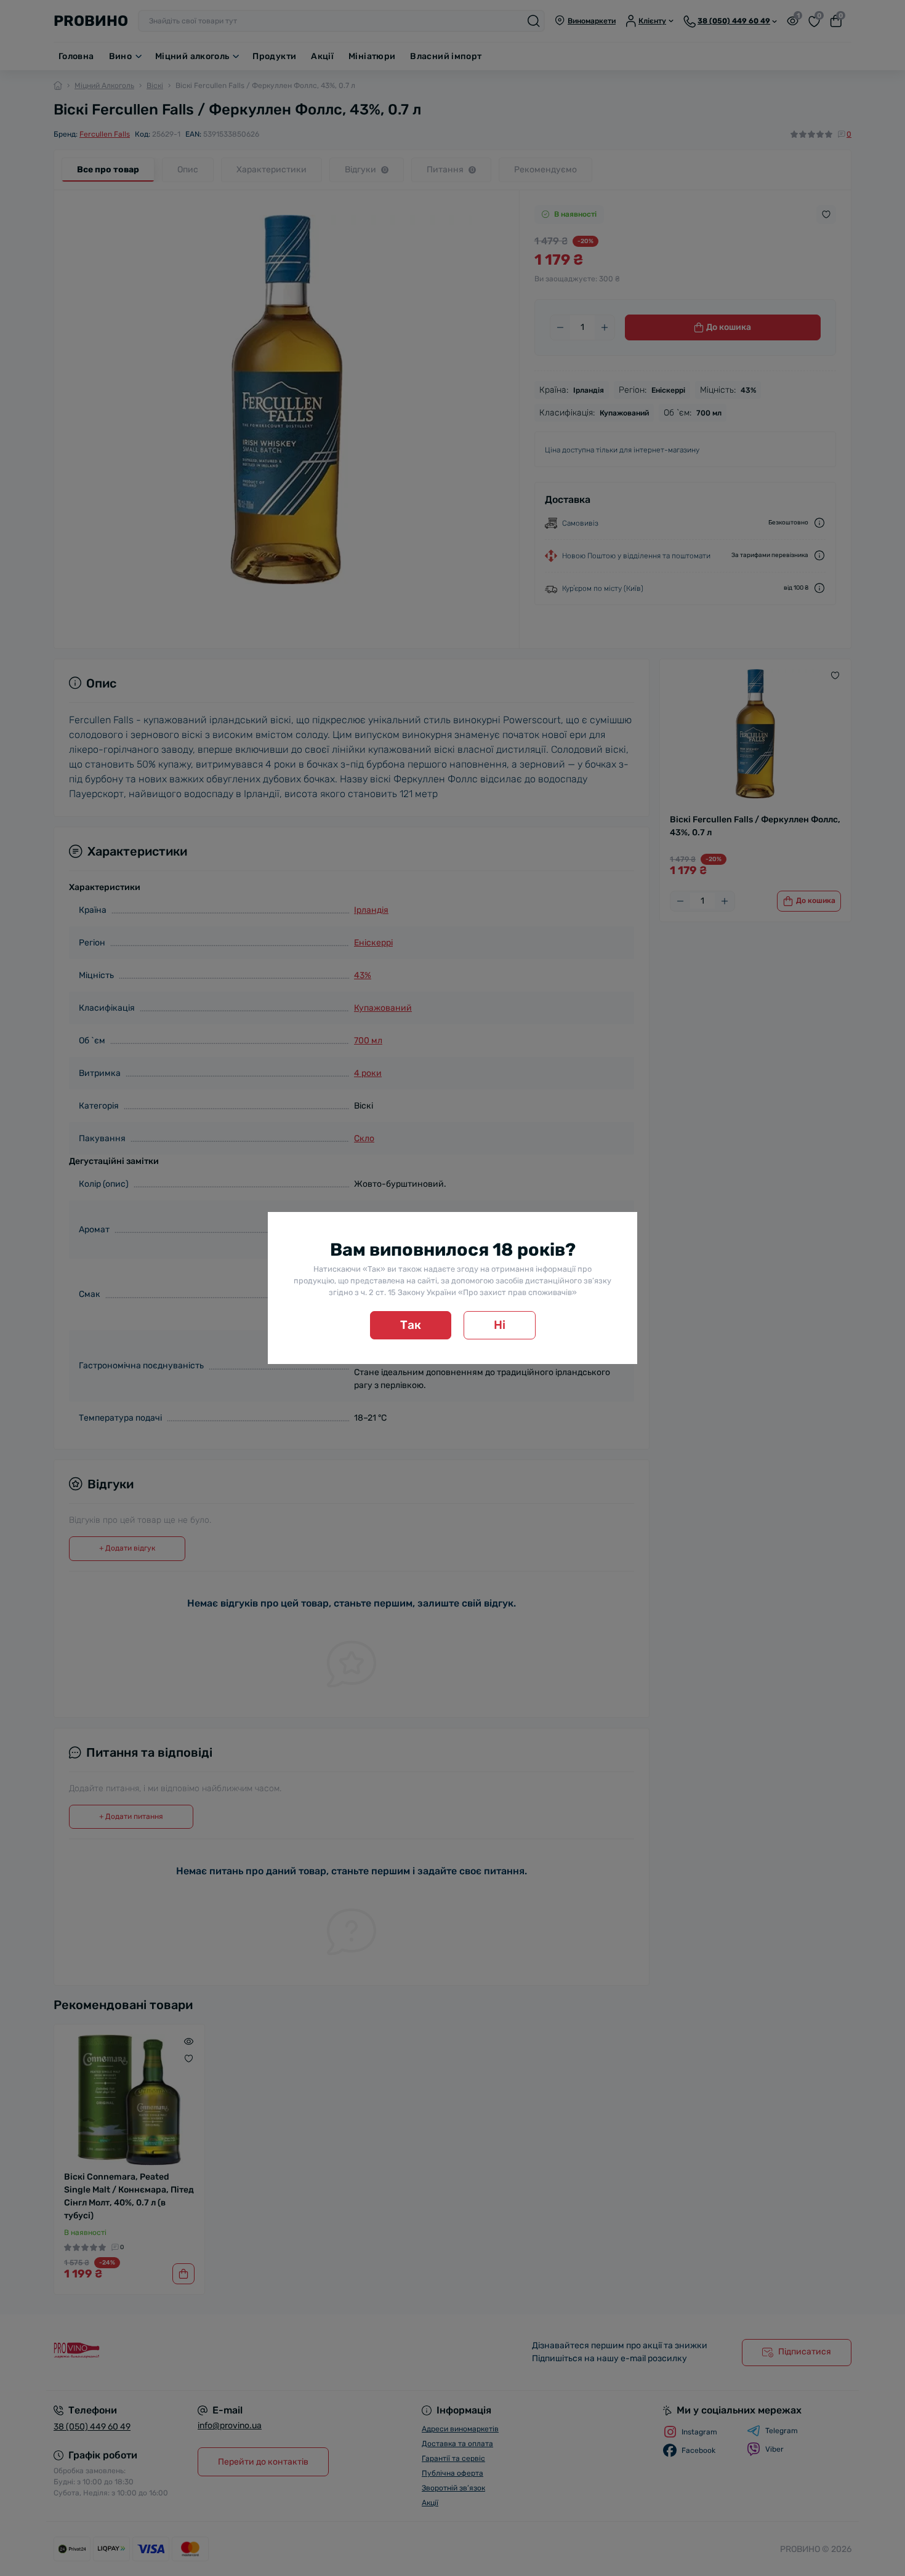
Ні (500, 1325)
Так (411, 1325)
